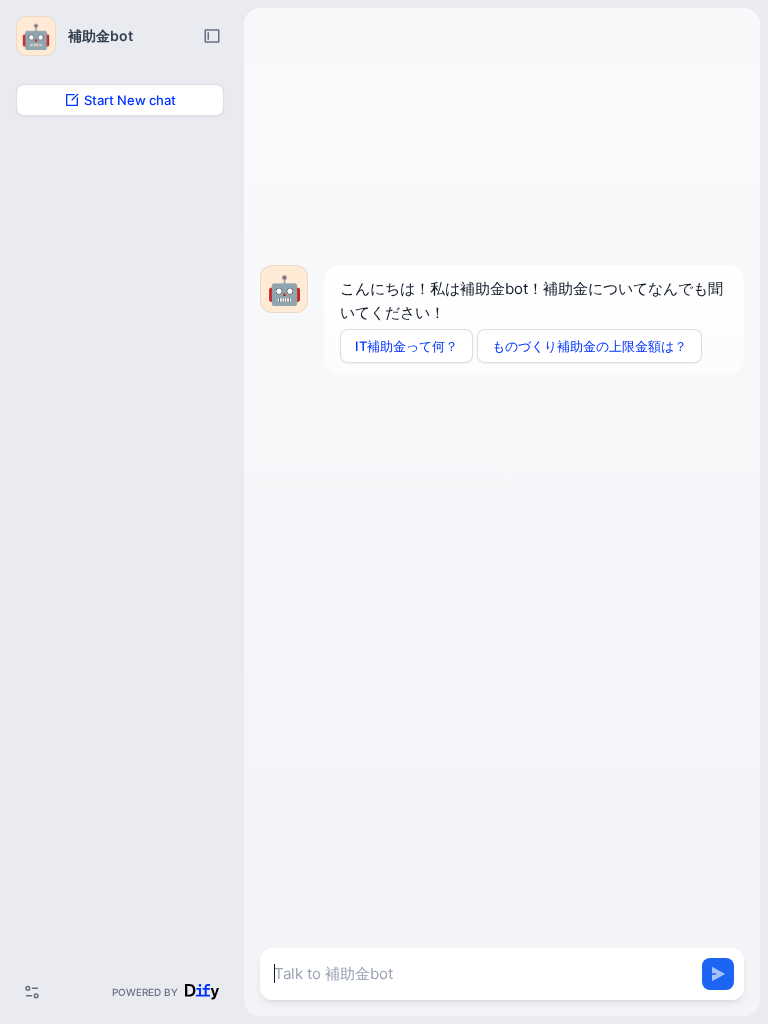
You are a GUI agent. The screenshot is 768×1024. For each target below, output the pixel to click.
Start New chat (130, 100)
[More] (32, 992)
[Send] (718, 974)
